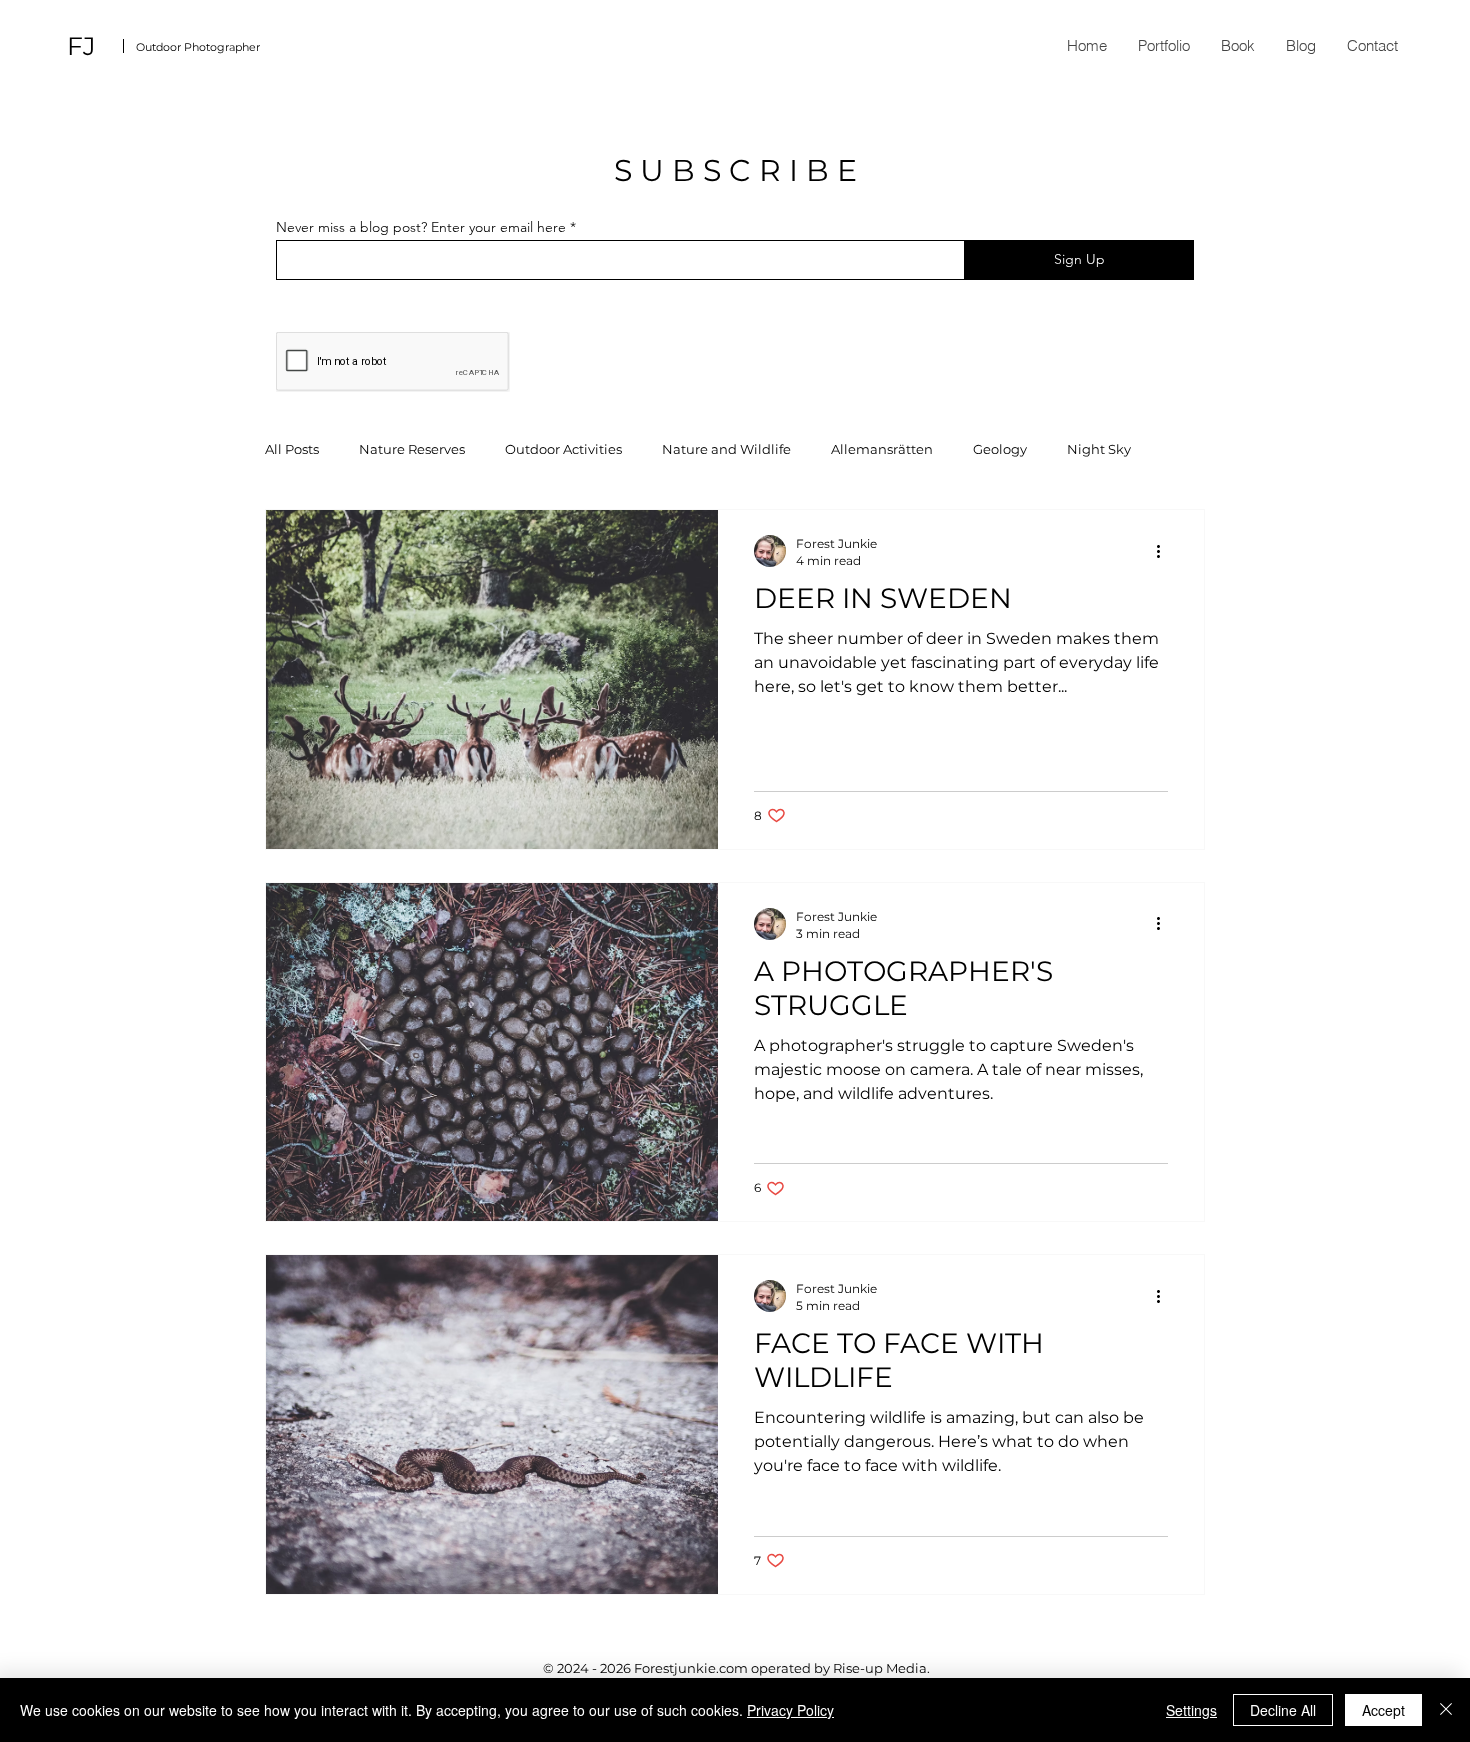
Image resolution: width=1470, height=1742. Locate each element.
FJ (81, 46)
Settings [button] (1191, 1710)
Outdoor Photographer (198, 47)
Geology (1000, 449)
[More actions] (1165, 551)
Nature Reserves (412, 449)
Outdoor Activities (563, 449)
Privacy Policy (790, 1710)
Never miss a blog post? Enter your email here (421, 227)
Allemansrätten (882, 449)
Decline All (1283, 1710)
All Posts (292, 449)
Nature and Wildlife (726, 449)
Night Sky (1099, 449)
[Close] (1446, 1710)
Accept (1383, 1710)
